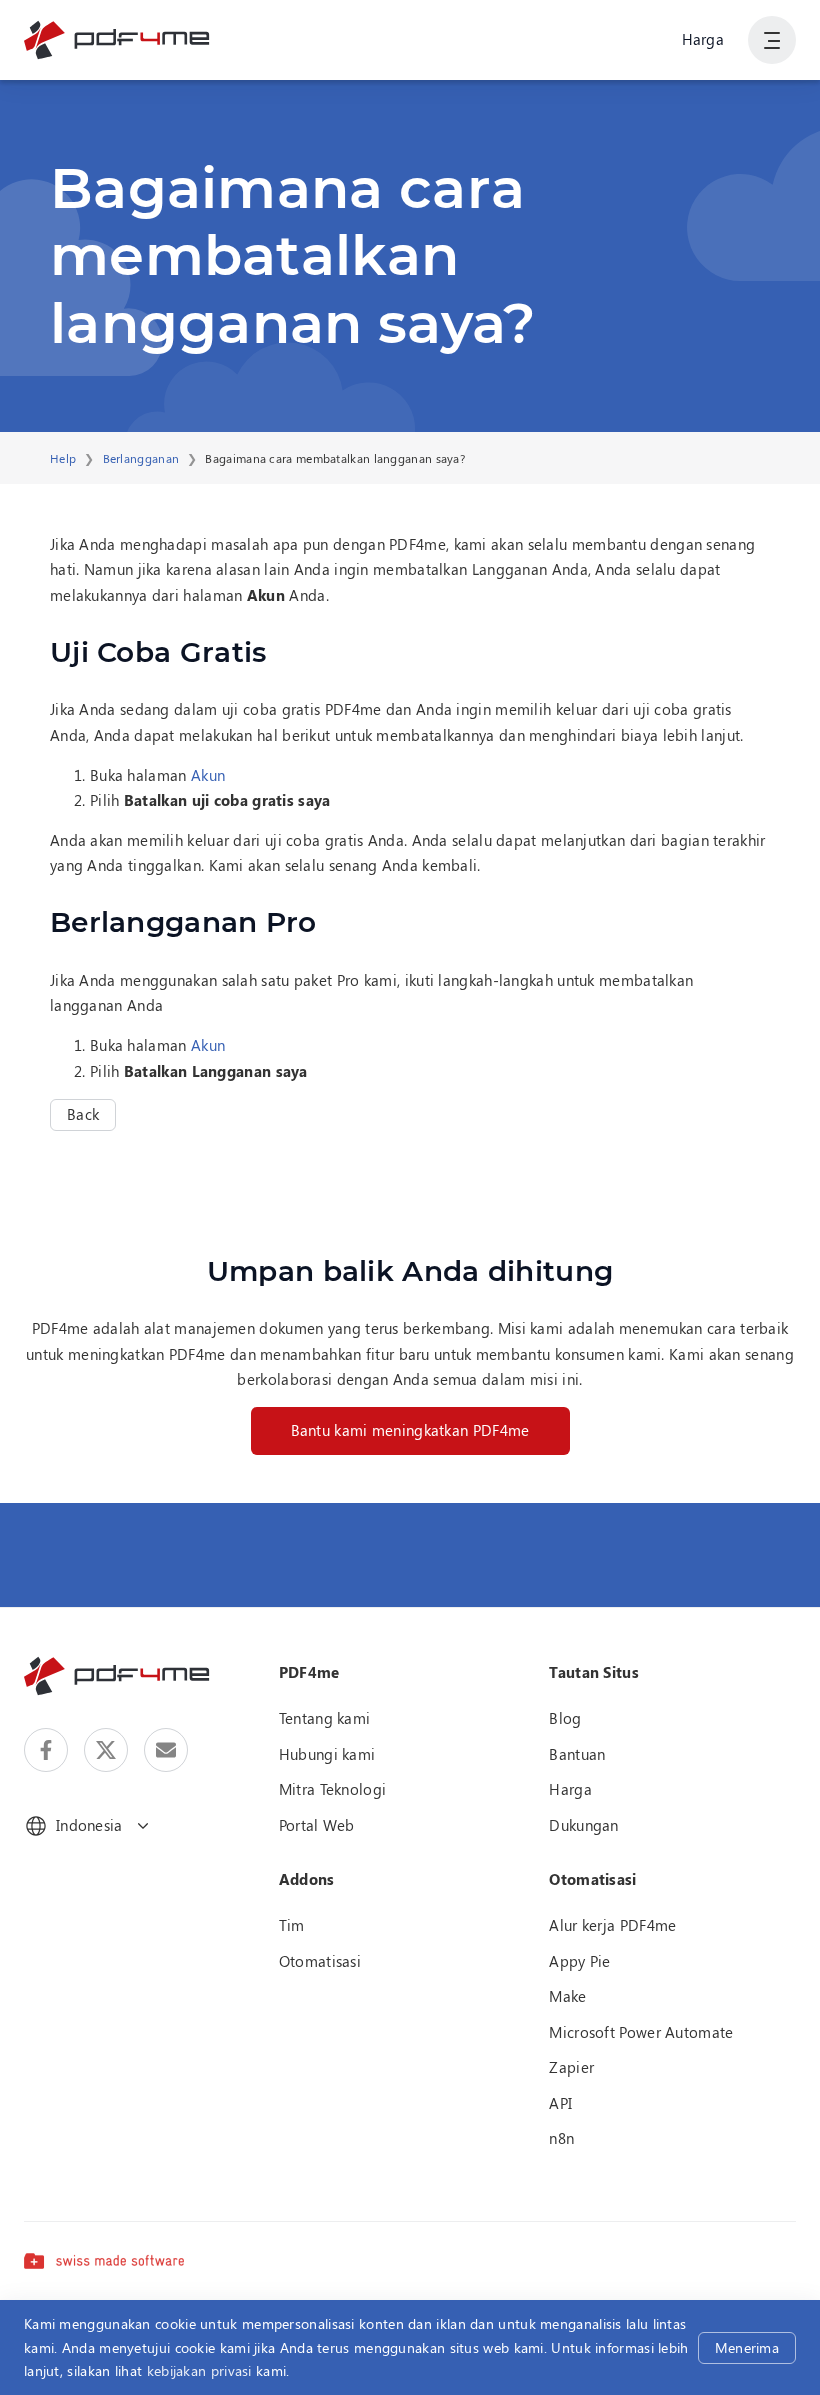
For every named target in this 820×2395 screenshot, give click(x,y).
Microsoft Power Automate (641, 2032)
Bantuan (577, 1754)
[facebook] (46, 1750)
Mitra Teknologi (333, 1789)
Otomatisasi (320, 1961)
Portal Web (317, 1825)
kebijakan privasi (199, 2370)
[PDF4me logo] (117, 40)
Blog (565, 1718)
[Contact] (166, 1750)
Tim (292, 1925)
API (560, 2103)
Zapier (571, 2067)
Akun (208, 775)
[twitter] (106, 1750)
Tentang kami (325, 1718)
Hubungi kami (327, 1754)
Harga (703, 39)
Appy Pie (579, 1961)
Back (83, 1114)
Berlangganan (141, 458)
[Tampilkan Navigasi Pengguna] (772, 40)
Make (567, 1996)
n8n (561, 2138)
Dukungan (583, 1825)
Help (63, 458)
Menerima (747, 2347)
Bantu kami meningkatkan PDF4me (410, 1430)
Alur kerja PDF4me (612, 1925)
